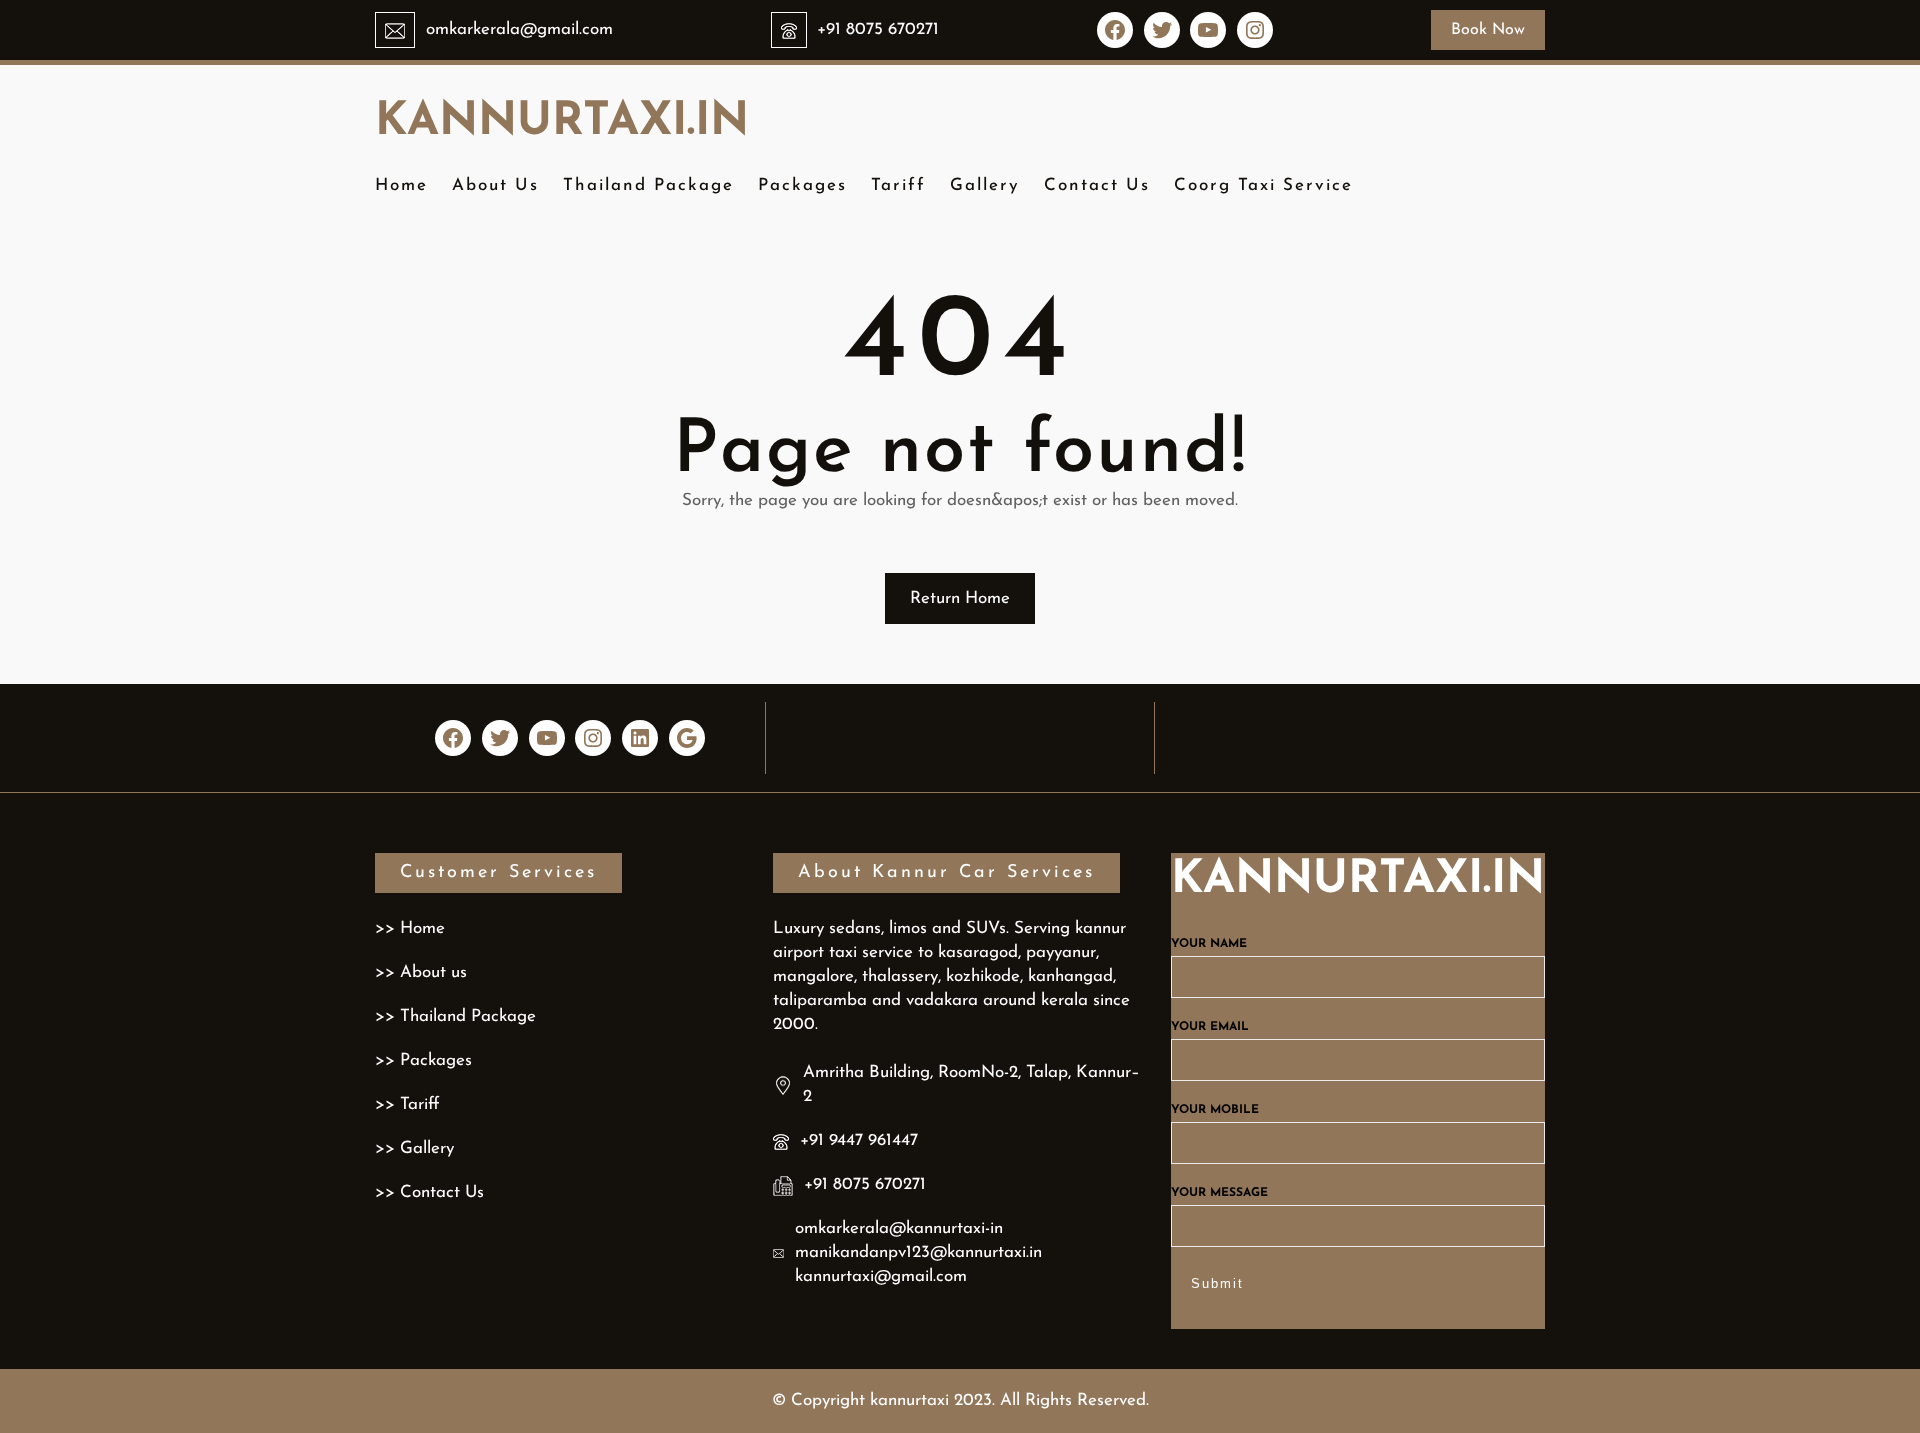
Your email (1210, 1027)
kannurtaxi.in (562, 122)
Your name (1209, 944)
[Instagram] (1255, 30)
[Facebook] (1115, 30)
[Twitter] (1162, 30)
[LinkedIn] (640, 738)
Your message (1219, 1193)
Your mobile (1215, 1110)
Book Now (1488, 30)
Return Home (960, 598)
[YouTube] (1208, 30)
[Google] (687, 738)
